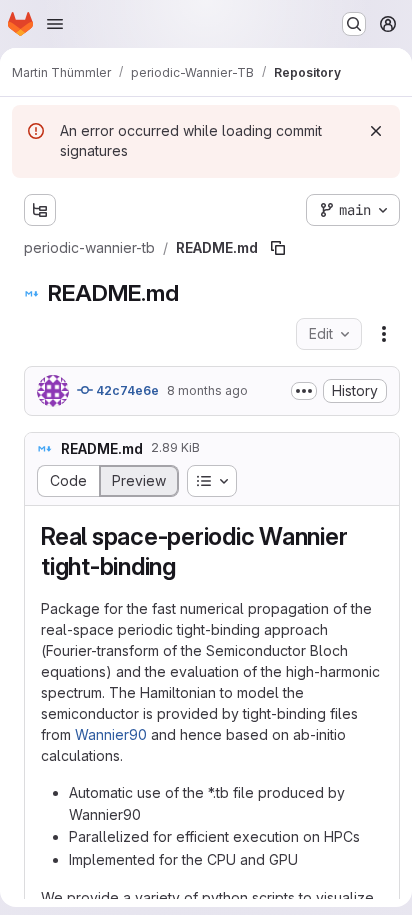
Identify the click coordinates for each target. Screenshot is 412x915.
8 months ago (207, 390)
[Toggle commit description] (304, 391)
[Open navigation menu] (55, 24)
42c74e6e (126, 390)
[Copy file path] (278, 248)
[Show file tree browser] (40, 210)
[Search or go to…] (354, 24)
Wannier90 (111, 734)
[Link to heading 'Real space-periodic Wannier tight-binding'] (189, 566)
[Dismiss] (376, 131)
